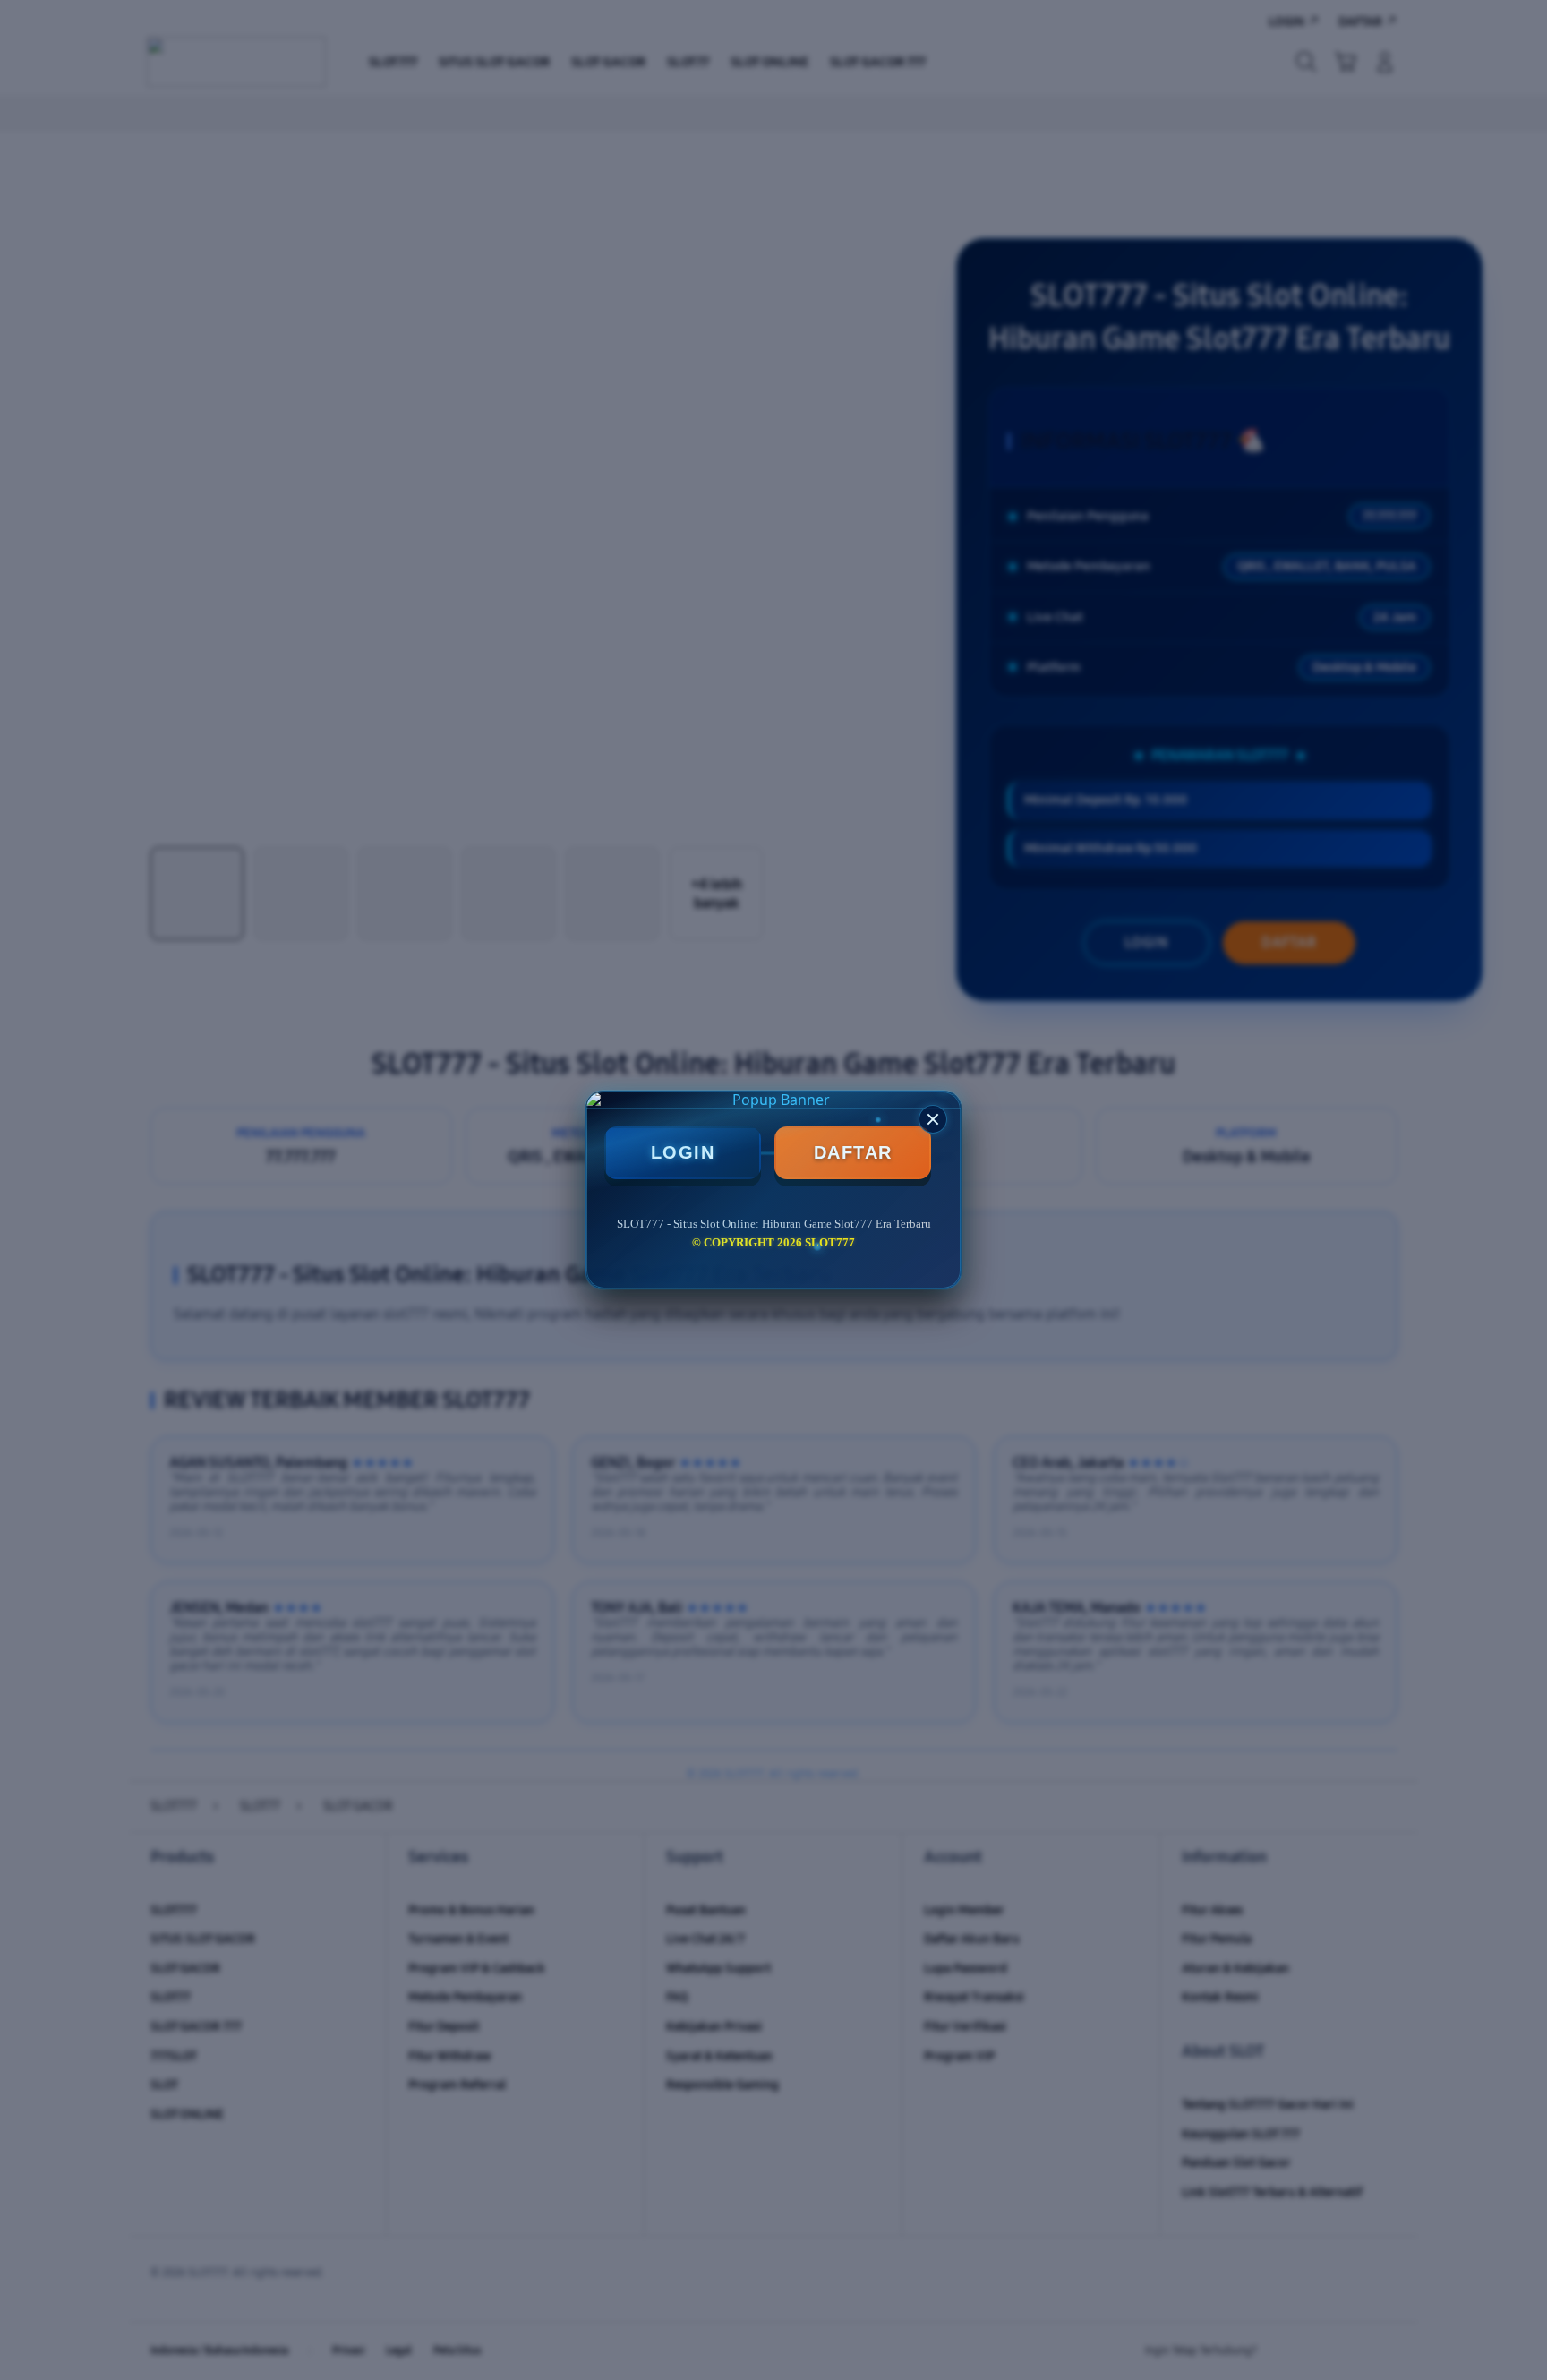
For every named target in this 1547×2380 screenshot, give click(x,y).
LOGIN (683, 1152)
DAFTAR (853, 1152)
